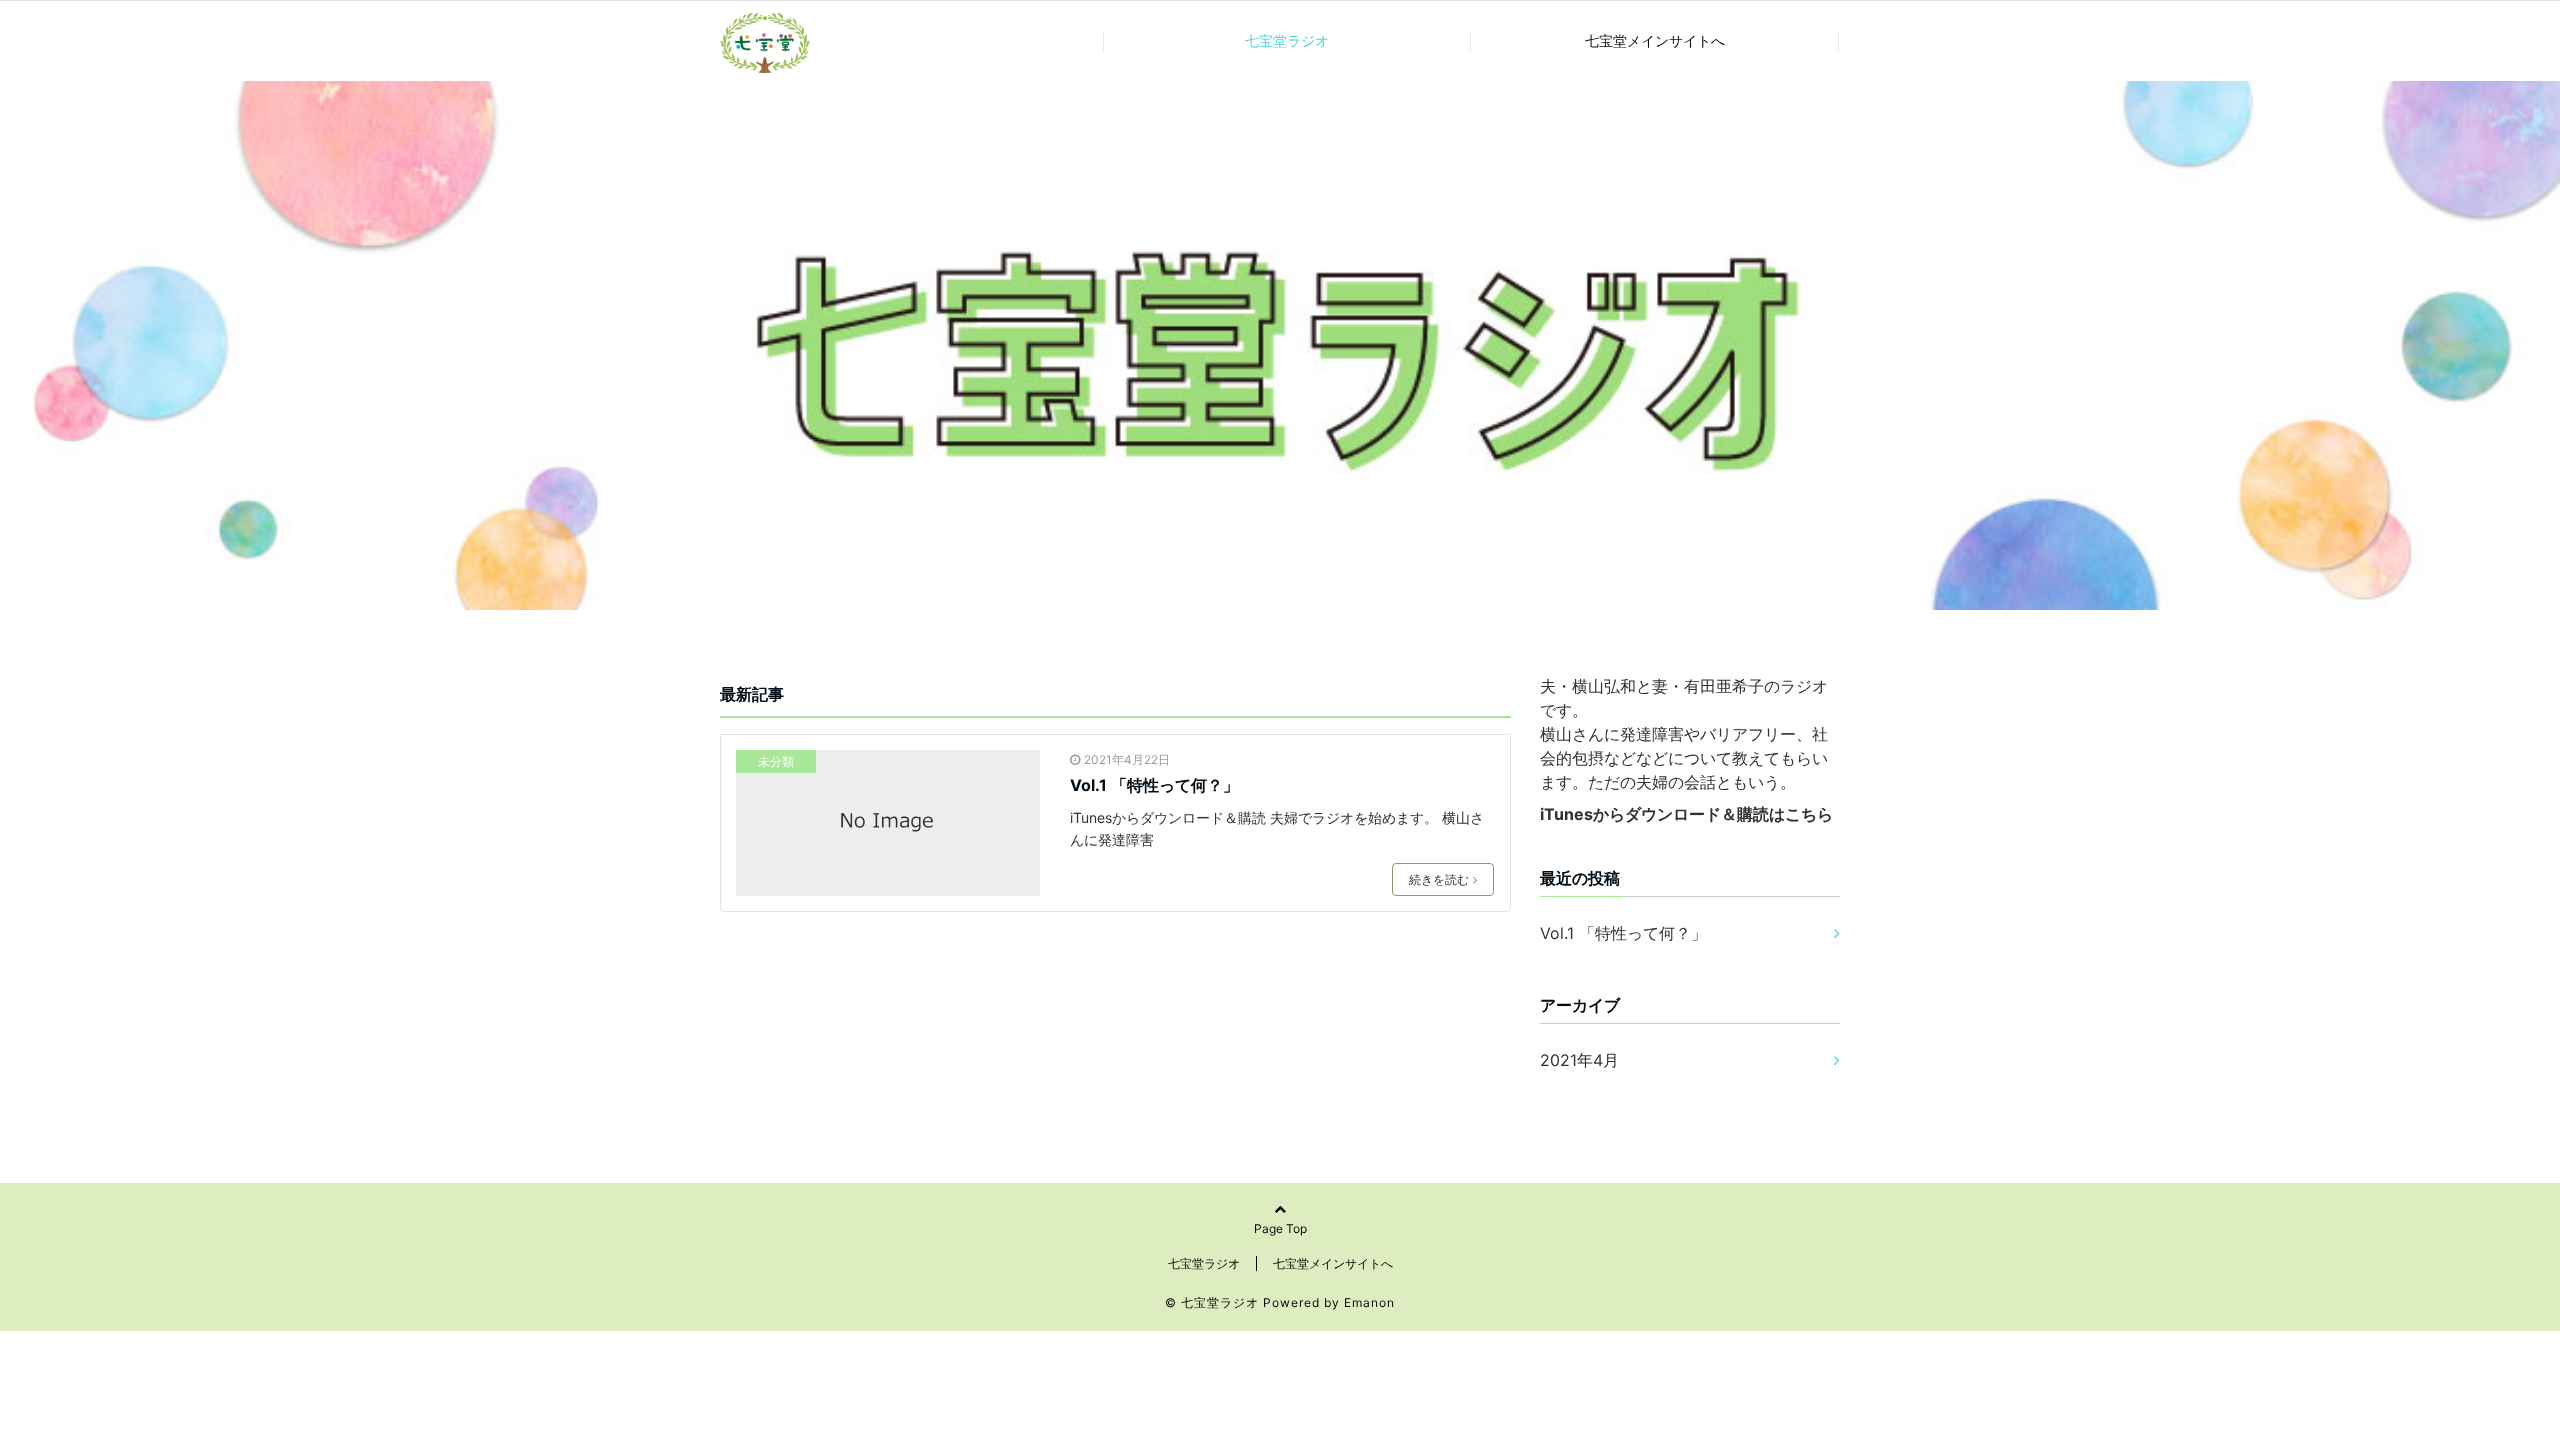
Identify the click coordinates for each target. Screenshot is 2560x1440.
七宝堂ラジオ (1287, 40)
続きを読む (1439, 879)
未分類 (776, 761)
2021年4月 (1579, 1060)
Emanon (1369, 1302)
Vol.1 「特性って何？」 (1154, 785)
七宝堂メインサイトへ (1655, 40)
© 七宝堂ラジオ (1212, 1302)
